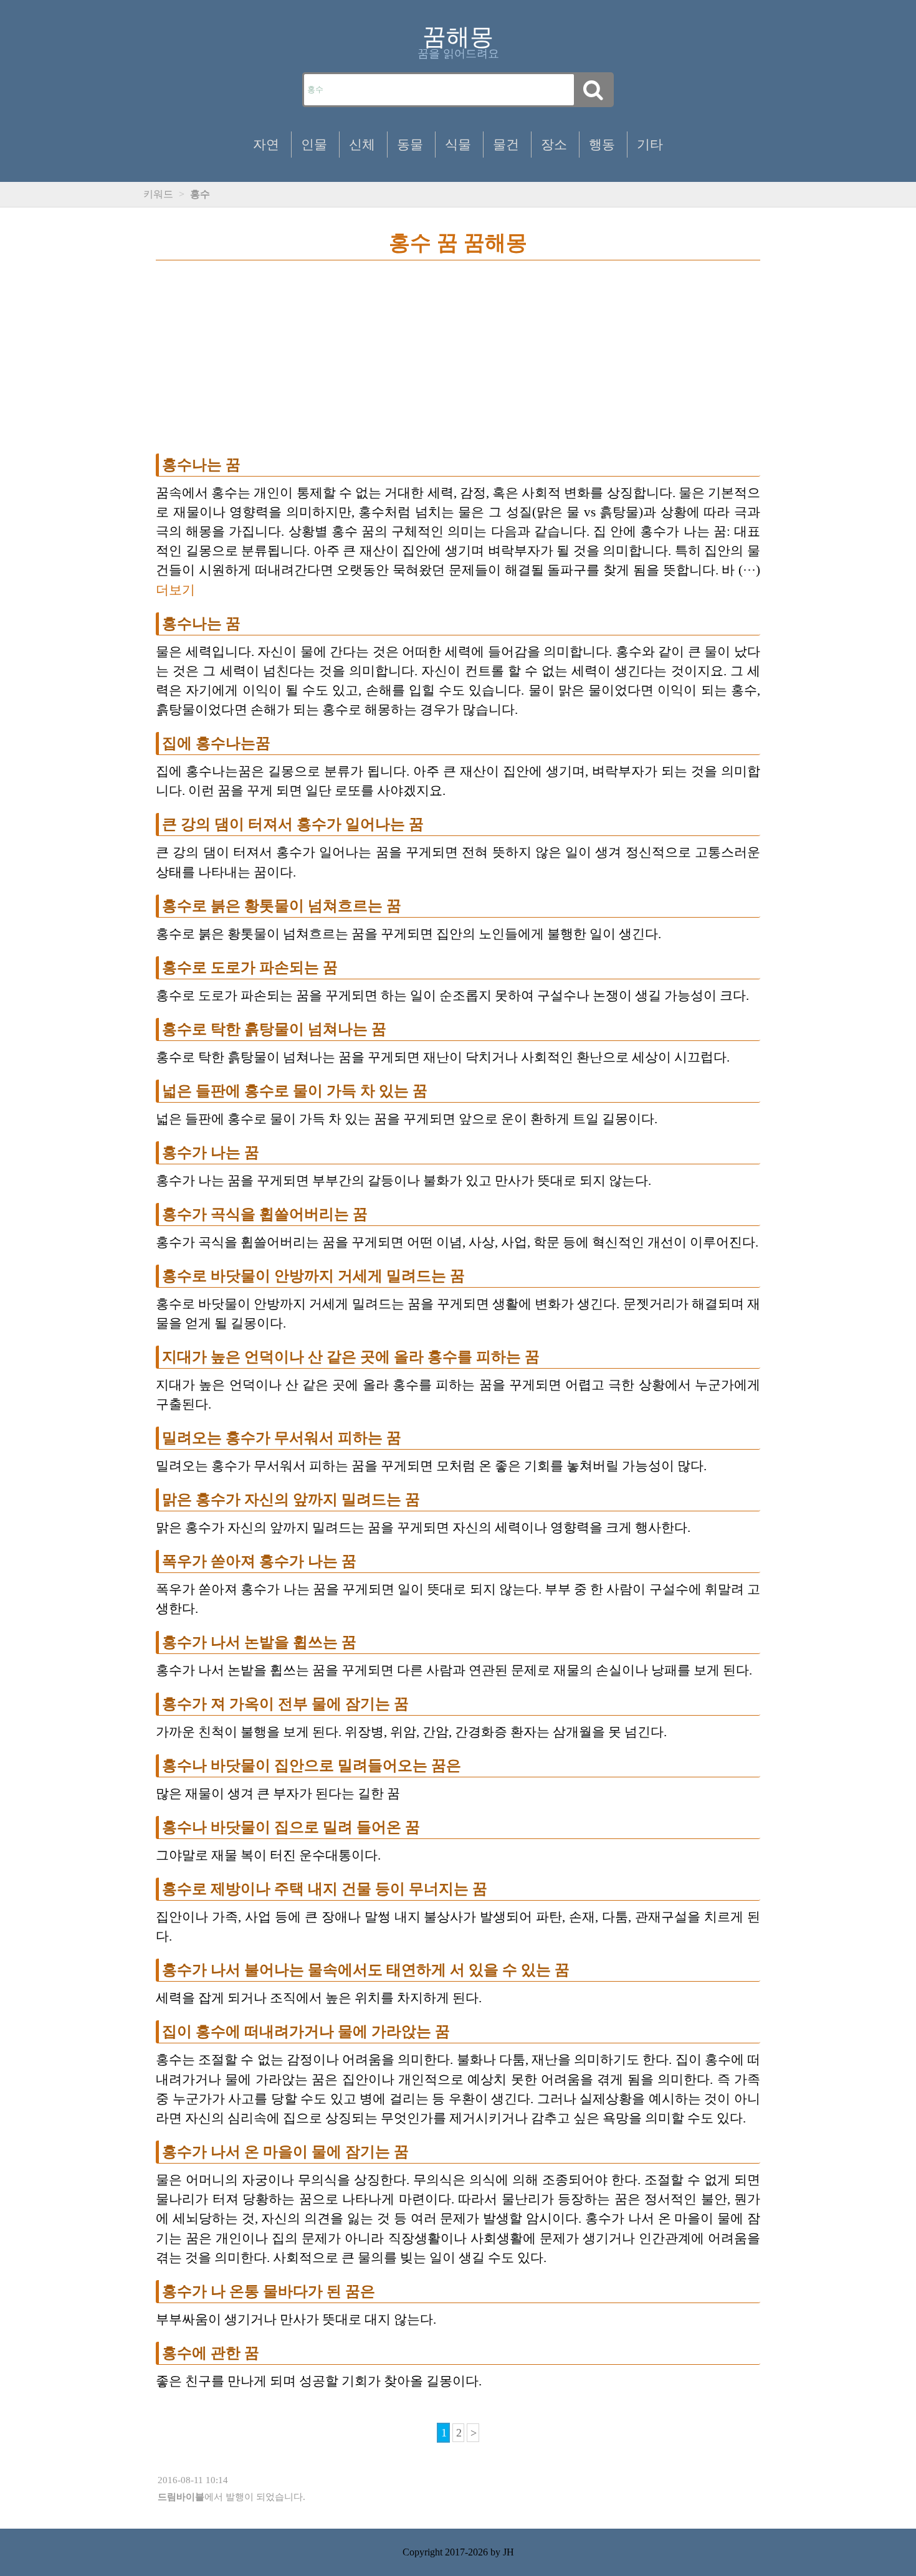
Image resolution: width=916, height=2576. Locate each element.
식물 (458, 144)
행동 (602, 144)
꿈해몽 (458, 37)
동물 (410, 144)
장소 (554, 144)
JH (508, 2552)
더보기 (175, 590)
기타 (650, 144)
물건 (506, 144)
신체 (362, 144)
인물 (314, 144)
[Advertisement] (458, 363)
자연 (266, 144)
